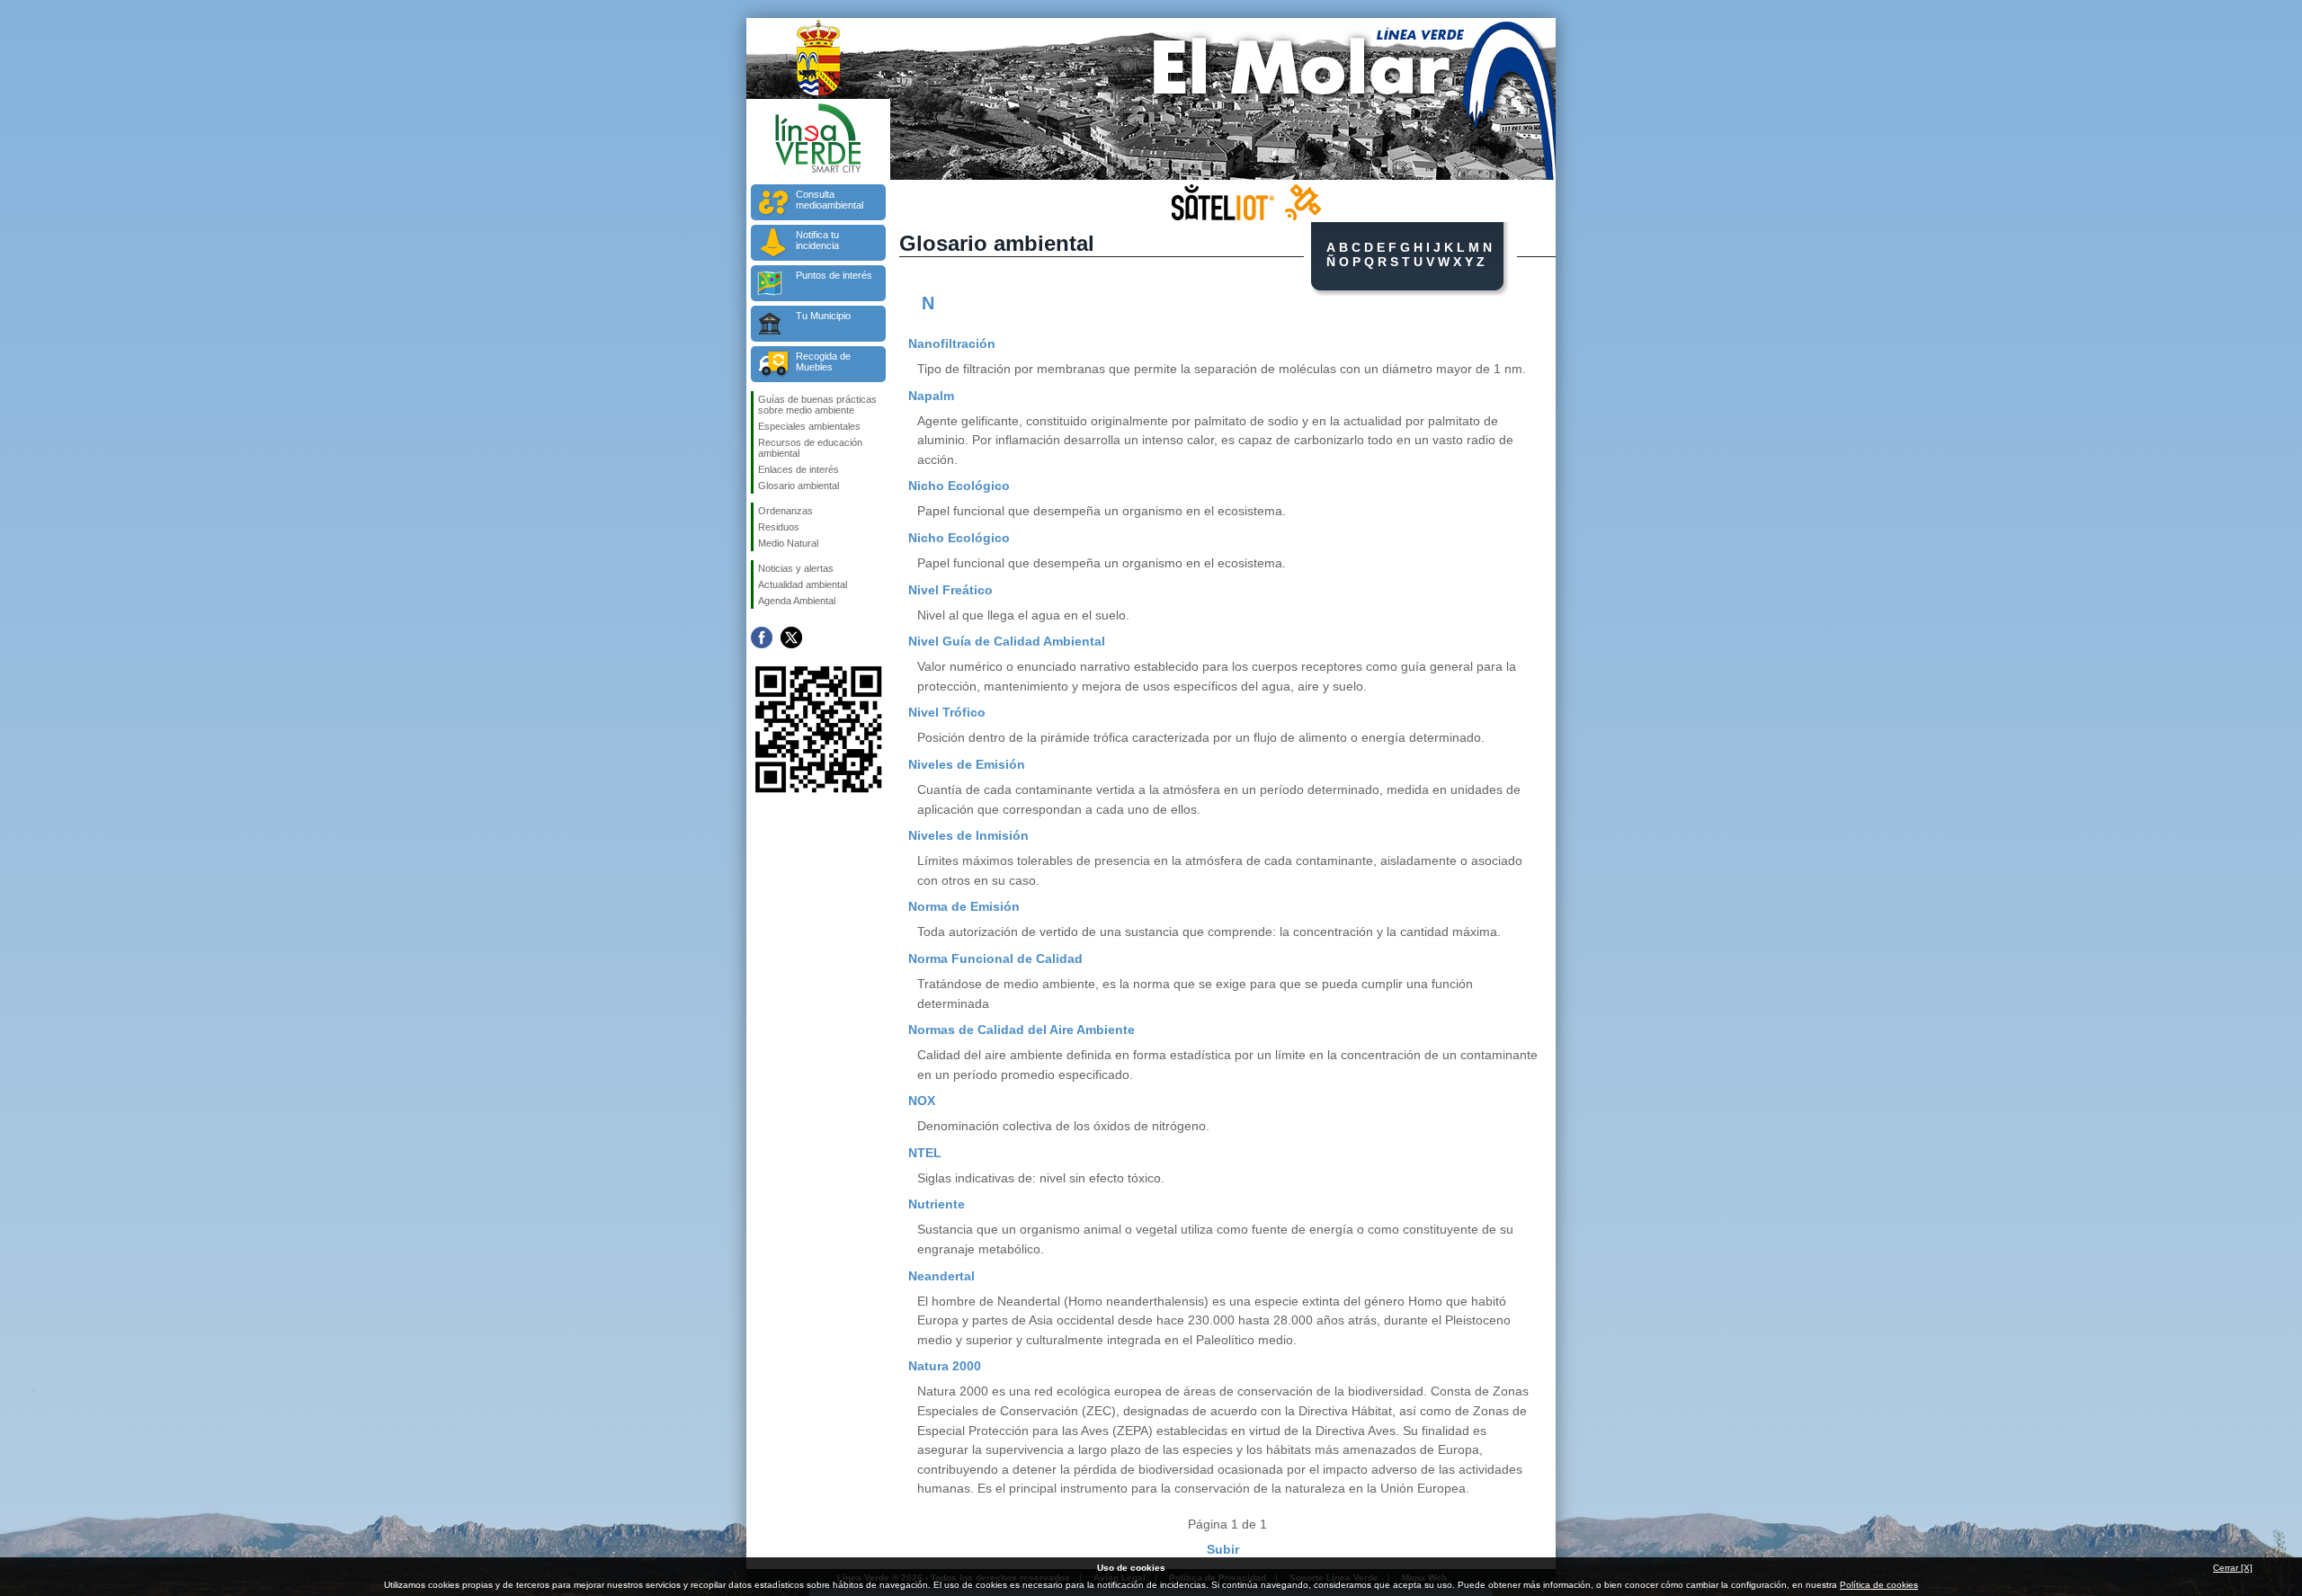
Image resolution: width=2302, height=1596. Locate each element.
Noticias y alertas (796, 568)
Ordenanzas (785, 511)
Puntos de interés (834, 275)
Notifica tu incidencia (817, 240)
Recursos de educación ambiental (810, 448)
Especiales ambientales (809, 426)
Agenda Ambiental (797, 601)
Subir (1223, 1549)
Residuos (779, 527)
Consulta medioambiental (830, 200)
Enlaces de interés (799, 469)
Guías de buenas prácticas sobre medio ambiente (817, 405)
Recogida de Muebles (823, 361)
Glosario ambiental (799, 486)
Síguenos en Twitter (791, 638)
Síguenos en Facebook (762, 638)
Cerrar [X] (2233, 1568)
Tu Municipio (823, 316)
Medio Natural (788, 543)
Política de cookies (1879, 1585)
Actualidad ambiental (803, 584)
